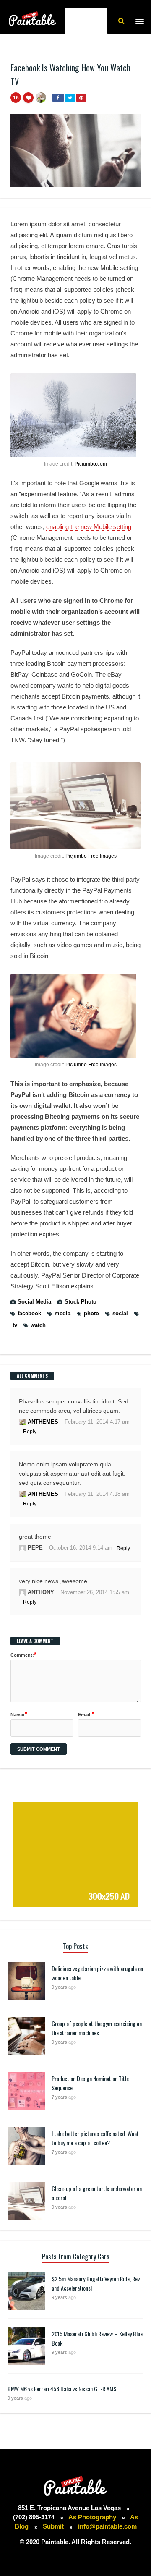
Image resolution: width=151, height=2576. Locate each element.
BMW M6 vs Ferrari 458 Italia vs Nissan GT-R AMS (62, 2389)
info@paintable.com (107, 2526)
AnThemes (43, 1422)
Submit (53, 2526)
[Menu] (139, 21)
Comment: (23, 1654)
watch (38, 1325)
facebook (29, 1313)
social (120, 1313)
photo (91, 1313)
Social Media (34, 1302)
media (62, 1313)
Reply (30, 1432)
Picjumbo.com (91, 464)
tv (15, 1325)
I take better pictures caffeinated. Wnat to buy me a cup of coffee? (95, 2138)
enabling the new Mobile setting (89, 527)
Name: (19, 1714)
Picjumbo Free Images (91, 856)
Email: (86, 1714)
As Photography (93, 2517)
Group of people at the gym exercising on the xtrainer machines (97, 2028)
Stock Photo (81, 1302)
